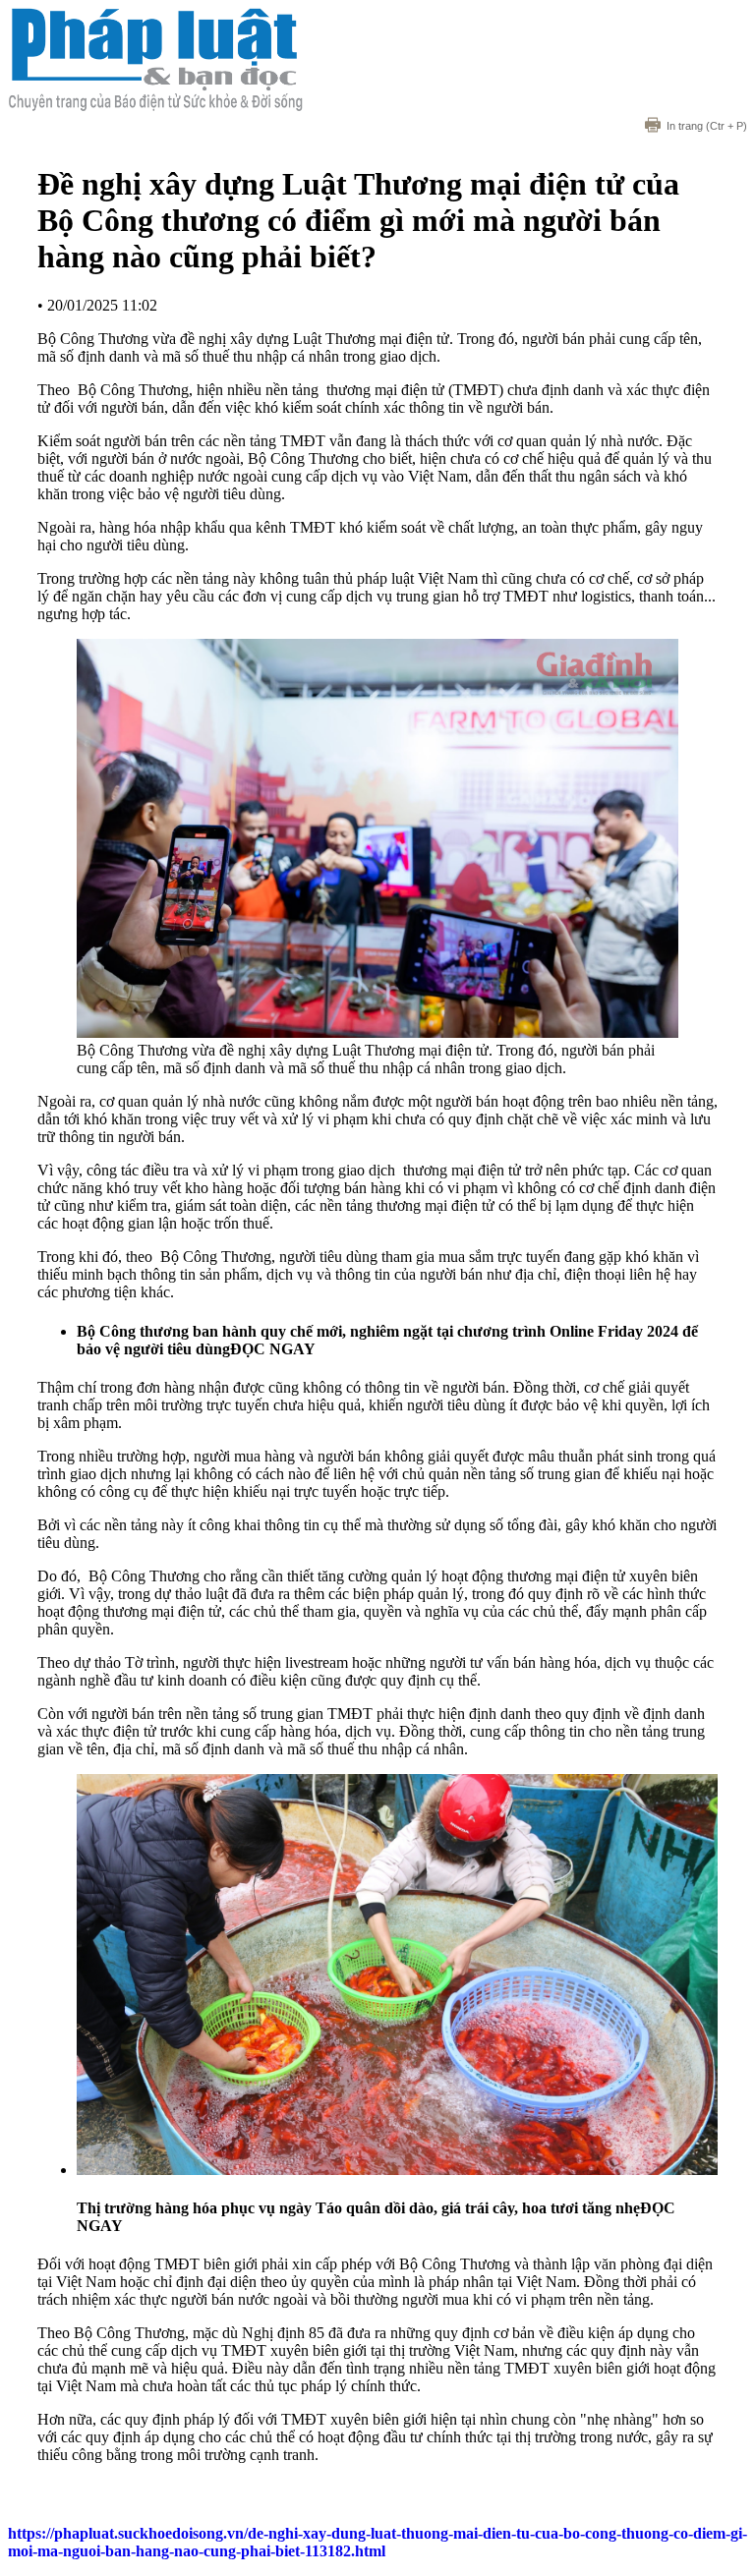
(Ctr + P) (707, 126)
